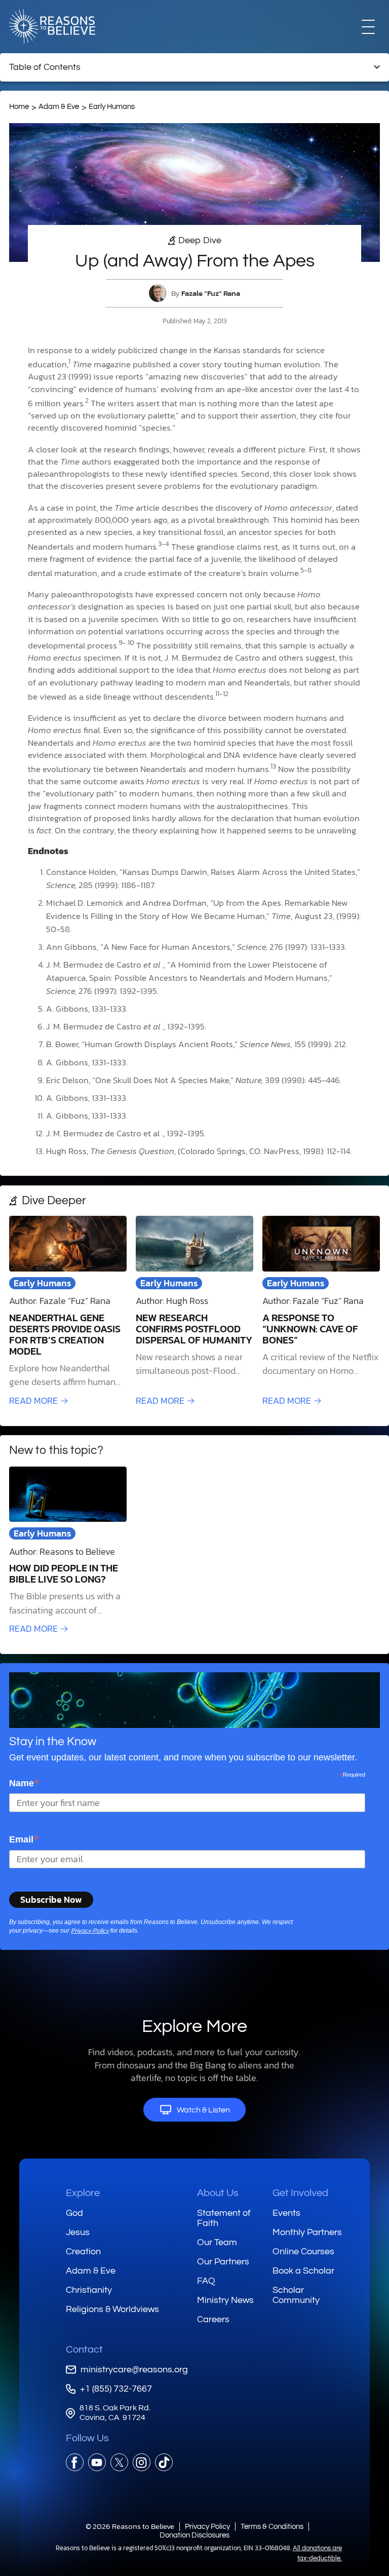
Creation (83, 2252)
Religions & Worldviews (112, 2309)
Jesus (78, 2232)
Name (24, 1783)
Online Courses (303, 2252)
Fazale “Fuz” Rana (211, 293)
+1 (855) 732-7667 (116, 2389)
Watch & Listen (203, 2110)
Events (286, 2213)
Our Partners (223, 2262)
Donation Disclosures (194, 2535)
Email (24, 1839)
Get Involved (300, 2193)
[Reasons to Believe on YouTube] (97, 2462)
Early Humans (112, 107)
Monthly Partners (307, 2232)
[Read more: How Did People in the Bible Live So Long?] (68, 1551)
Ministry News (225, 2300)
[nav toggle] (368, 26)
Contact (84, 2350)
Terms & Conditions (272, 2527)
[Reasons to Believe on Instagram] (142, 2462)
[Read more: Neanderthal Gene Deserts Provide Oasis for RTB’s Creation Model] (68, 1312)
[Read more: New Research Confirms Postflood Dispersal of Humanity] (194, 1312)
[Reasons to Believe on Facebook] (75, 2462)
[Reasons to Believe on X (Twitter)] (119, 2462)
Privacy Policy (90, 1931)
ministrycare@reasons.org (134, 2370)
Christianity (89, 2290)
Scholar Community (296, 2295)
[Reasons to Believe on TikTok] (164, 2462)
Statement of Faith (224, 2218)
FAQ (206, 2281)
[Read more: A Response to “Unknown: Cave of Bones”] (321, 1312)
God (74, 2213)
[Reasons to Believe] (52, 26)
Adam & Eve (59, 107)
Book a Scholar (303, 2271)
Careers (213, 2319)
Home (19, 107)
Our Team (217, 2242)
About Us (218, 2193)
